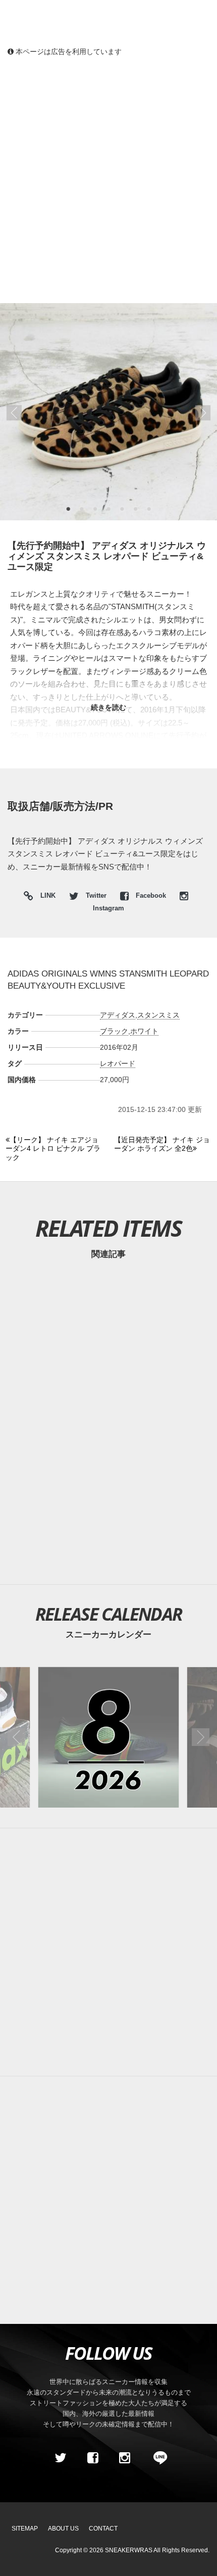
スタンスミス (158, 1015)
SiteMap (25, 2529)
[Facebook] (92, 2458)
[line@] (157, 2458)
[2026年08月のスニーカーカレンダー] (109, 1737)
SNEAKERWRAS (129, 2550)
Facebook (151, 896)
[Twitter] (61, 2458)
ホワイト (144, 1031)
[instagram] (125, 2458)
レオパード (118, 1063)
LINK (45, 897)
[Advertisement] (108, 179)
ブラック (114, 1031)
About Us (63, 2529)
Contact (103, 2529)
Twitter (96, 896)
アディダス (118, 1015)
